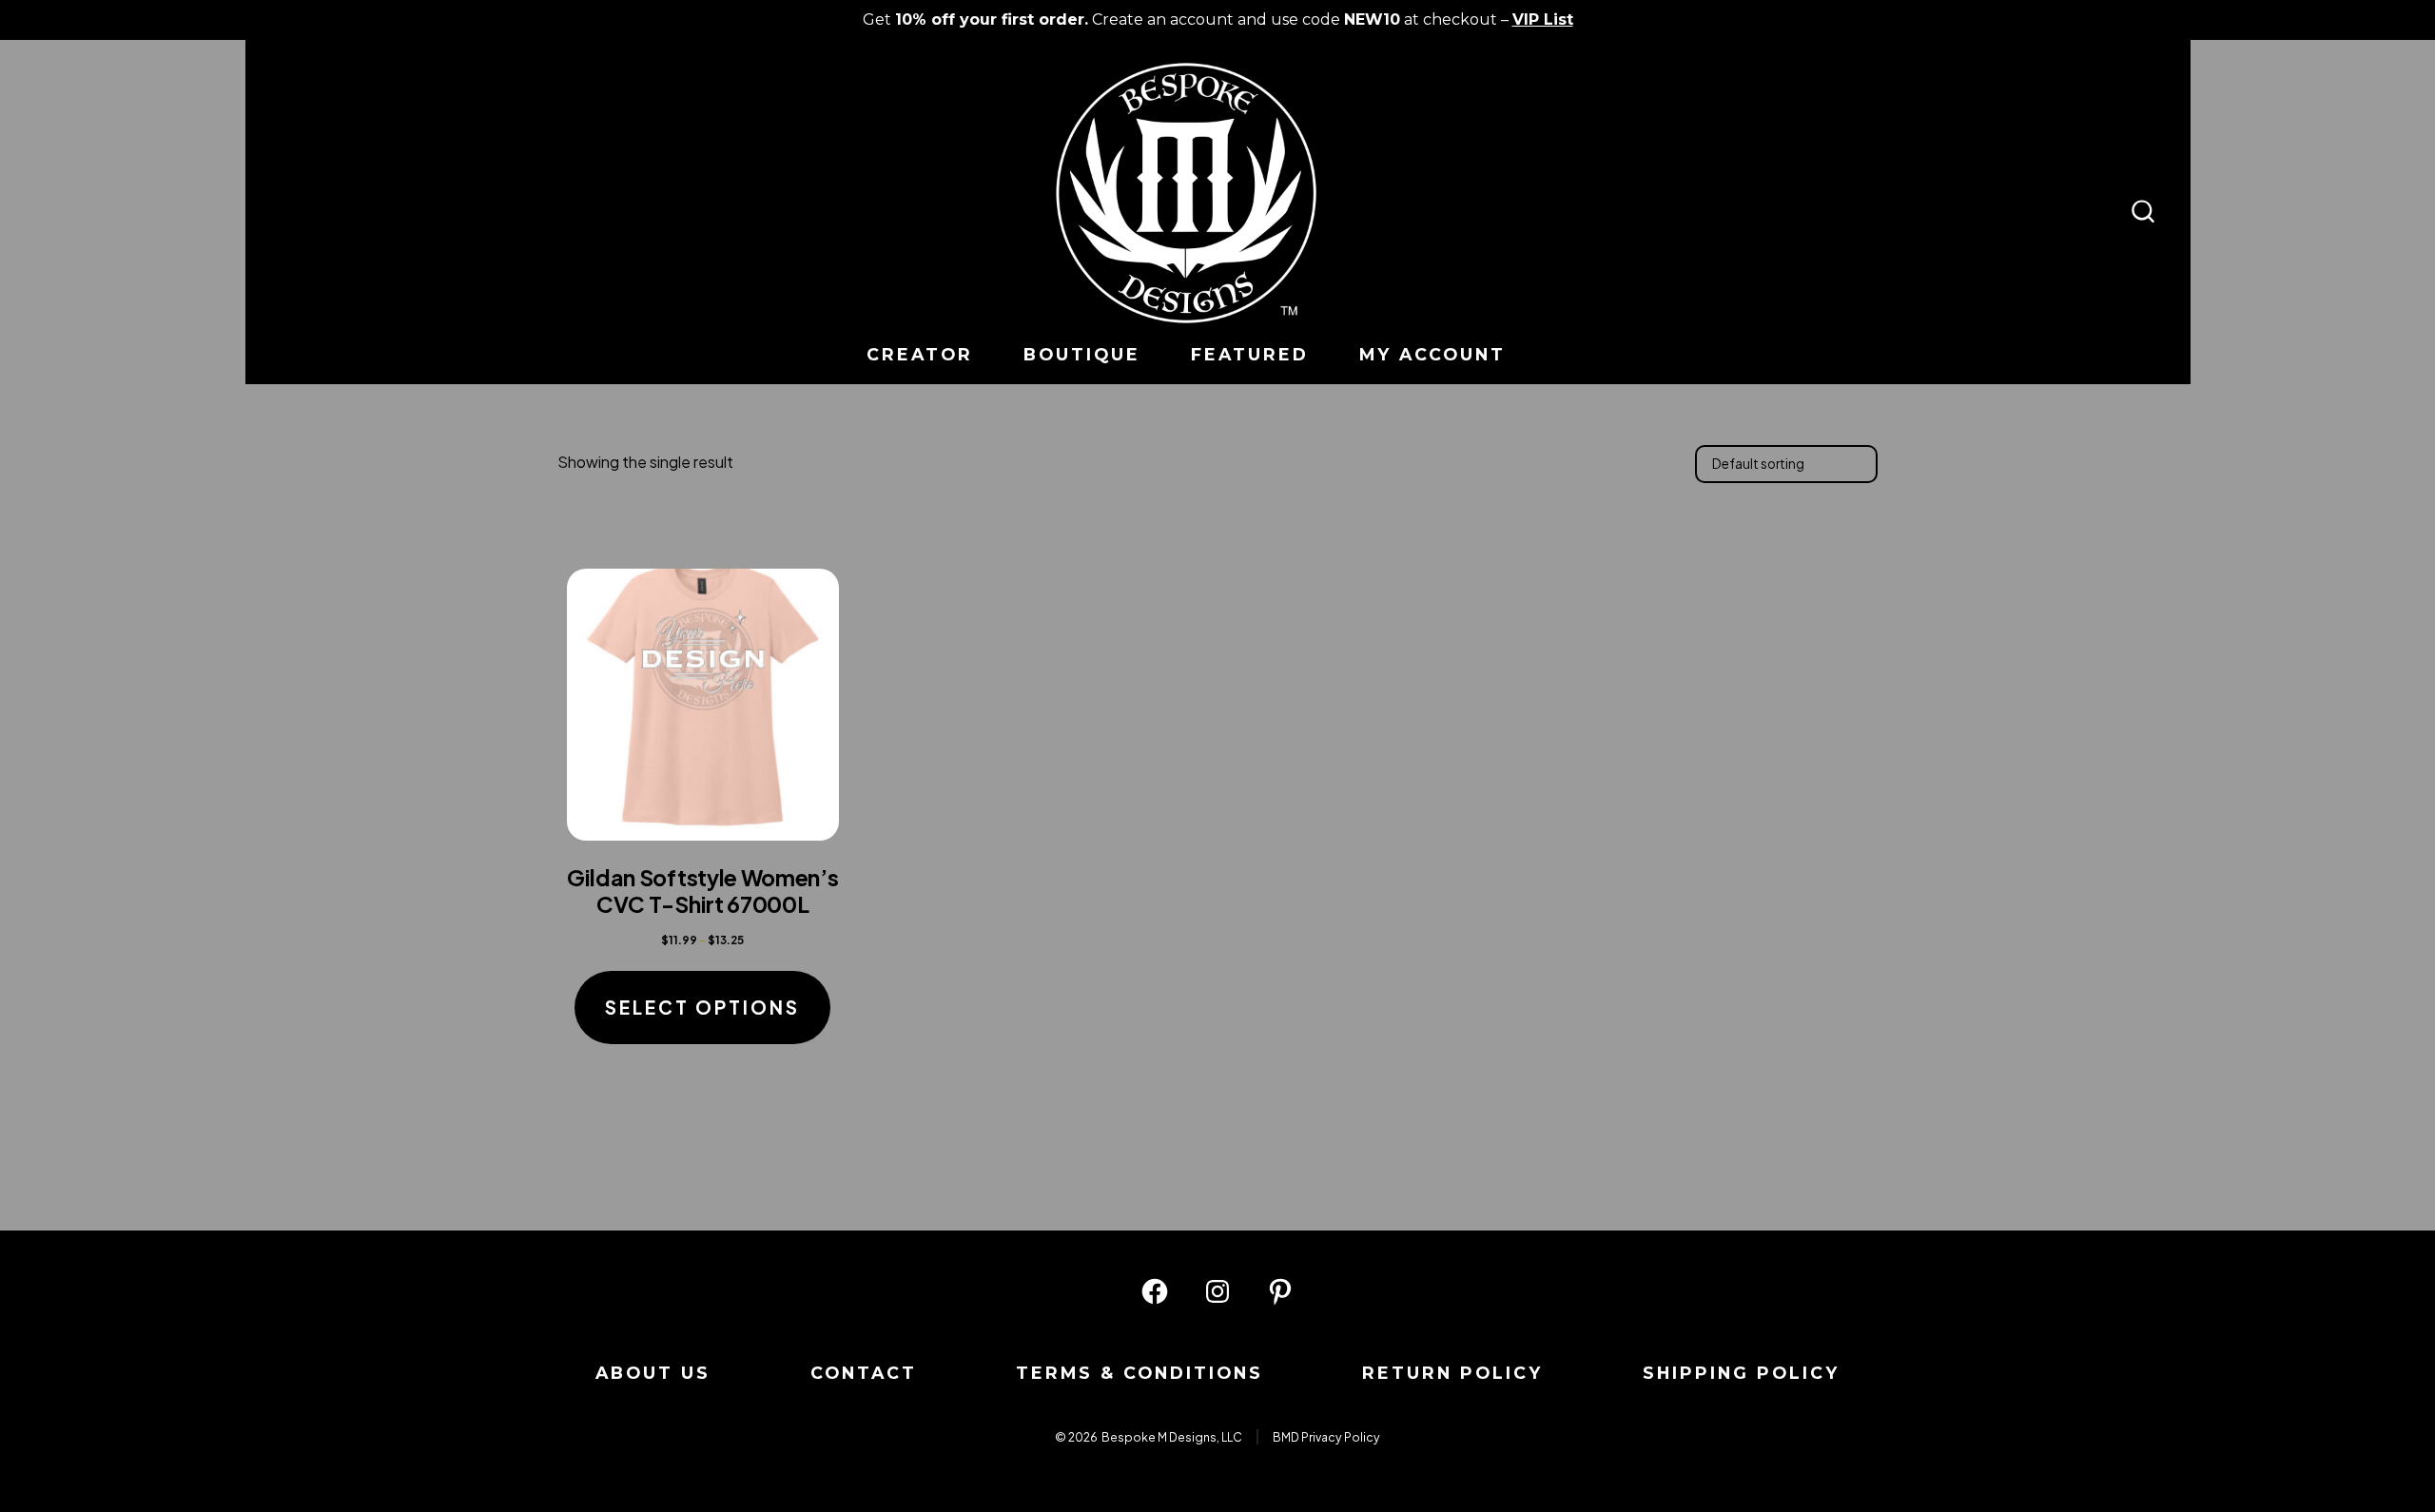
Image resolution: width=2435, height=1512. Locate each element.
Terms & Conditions (1140, 1373)
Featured (1250, 354)
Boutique (1082, 354)
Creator (920, 354)
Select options (702, 1007)
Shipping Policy (1741, 1373)
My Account (1432, 354)
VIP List (1543, 19)
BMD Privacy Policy (1326, 1437)
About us (653, 1373)
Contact (864, 1373)
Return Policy (1452, 1373)
